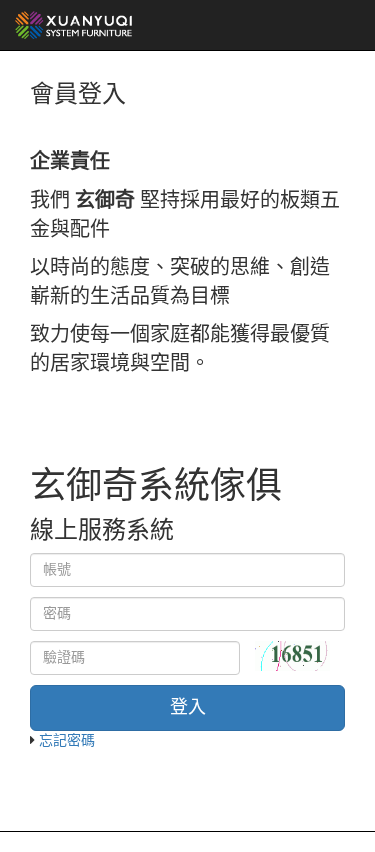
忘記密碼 (67, 740)
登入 (188, 707)
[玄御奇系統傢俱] (74, 25)
